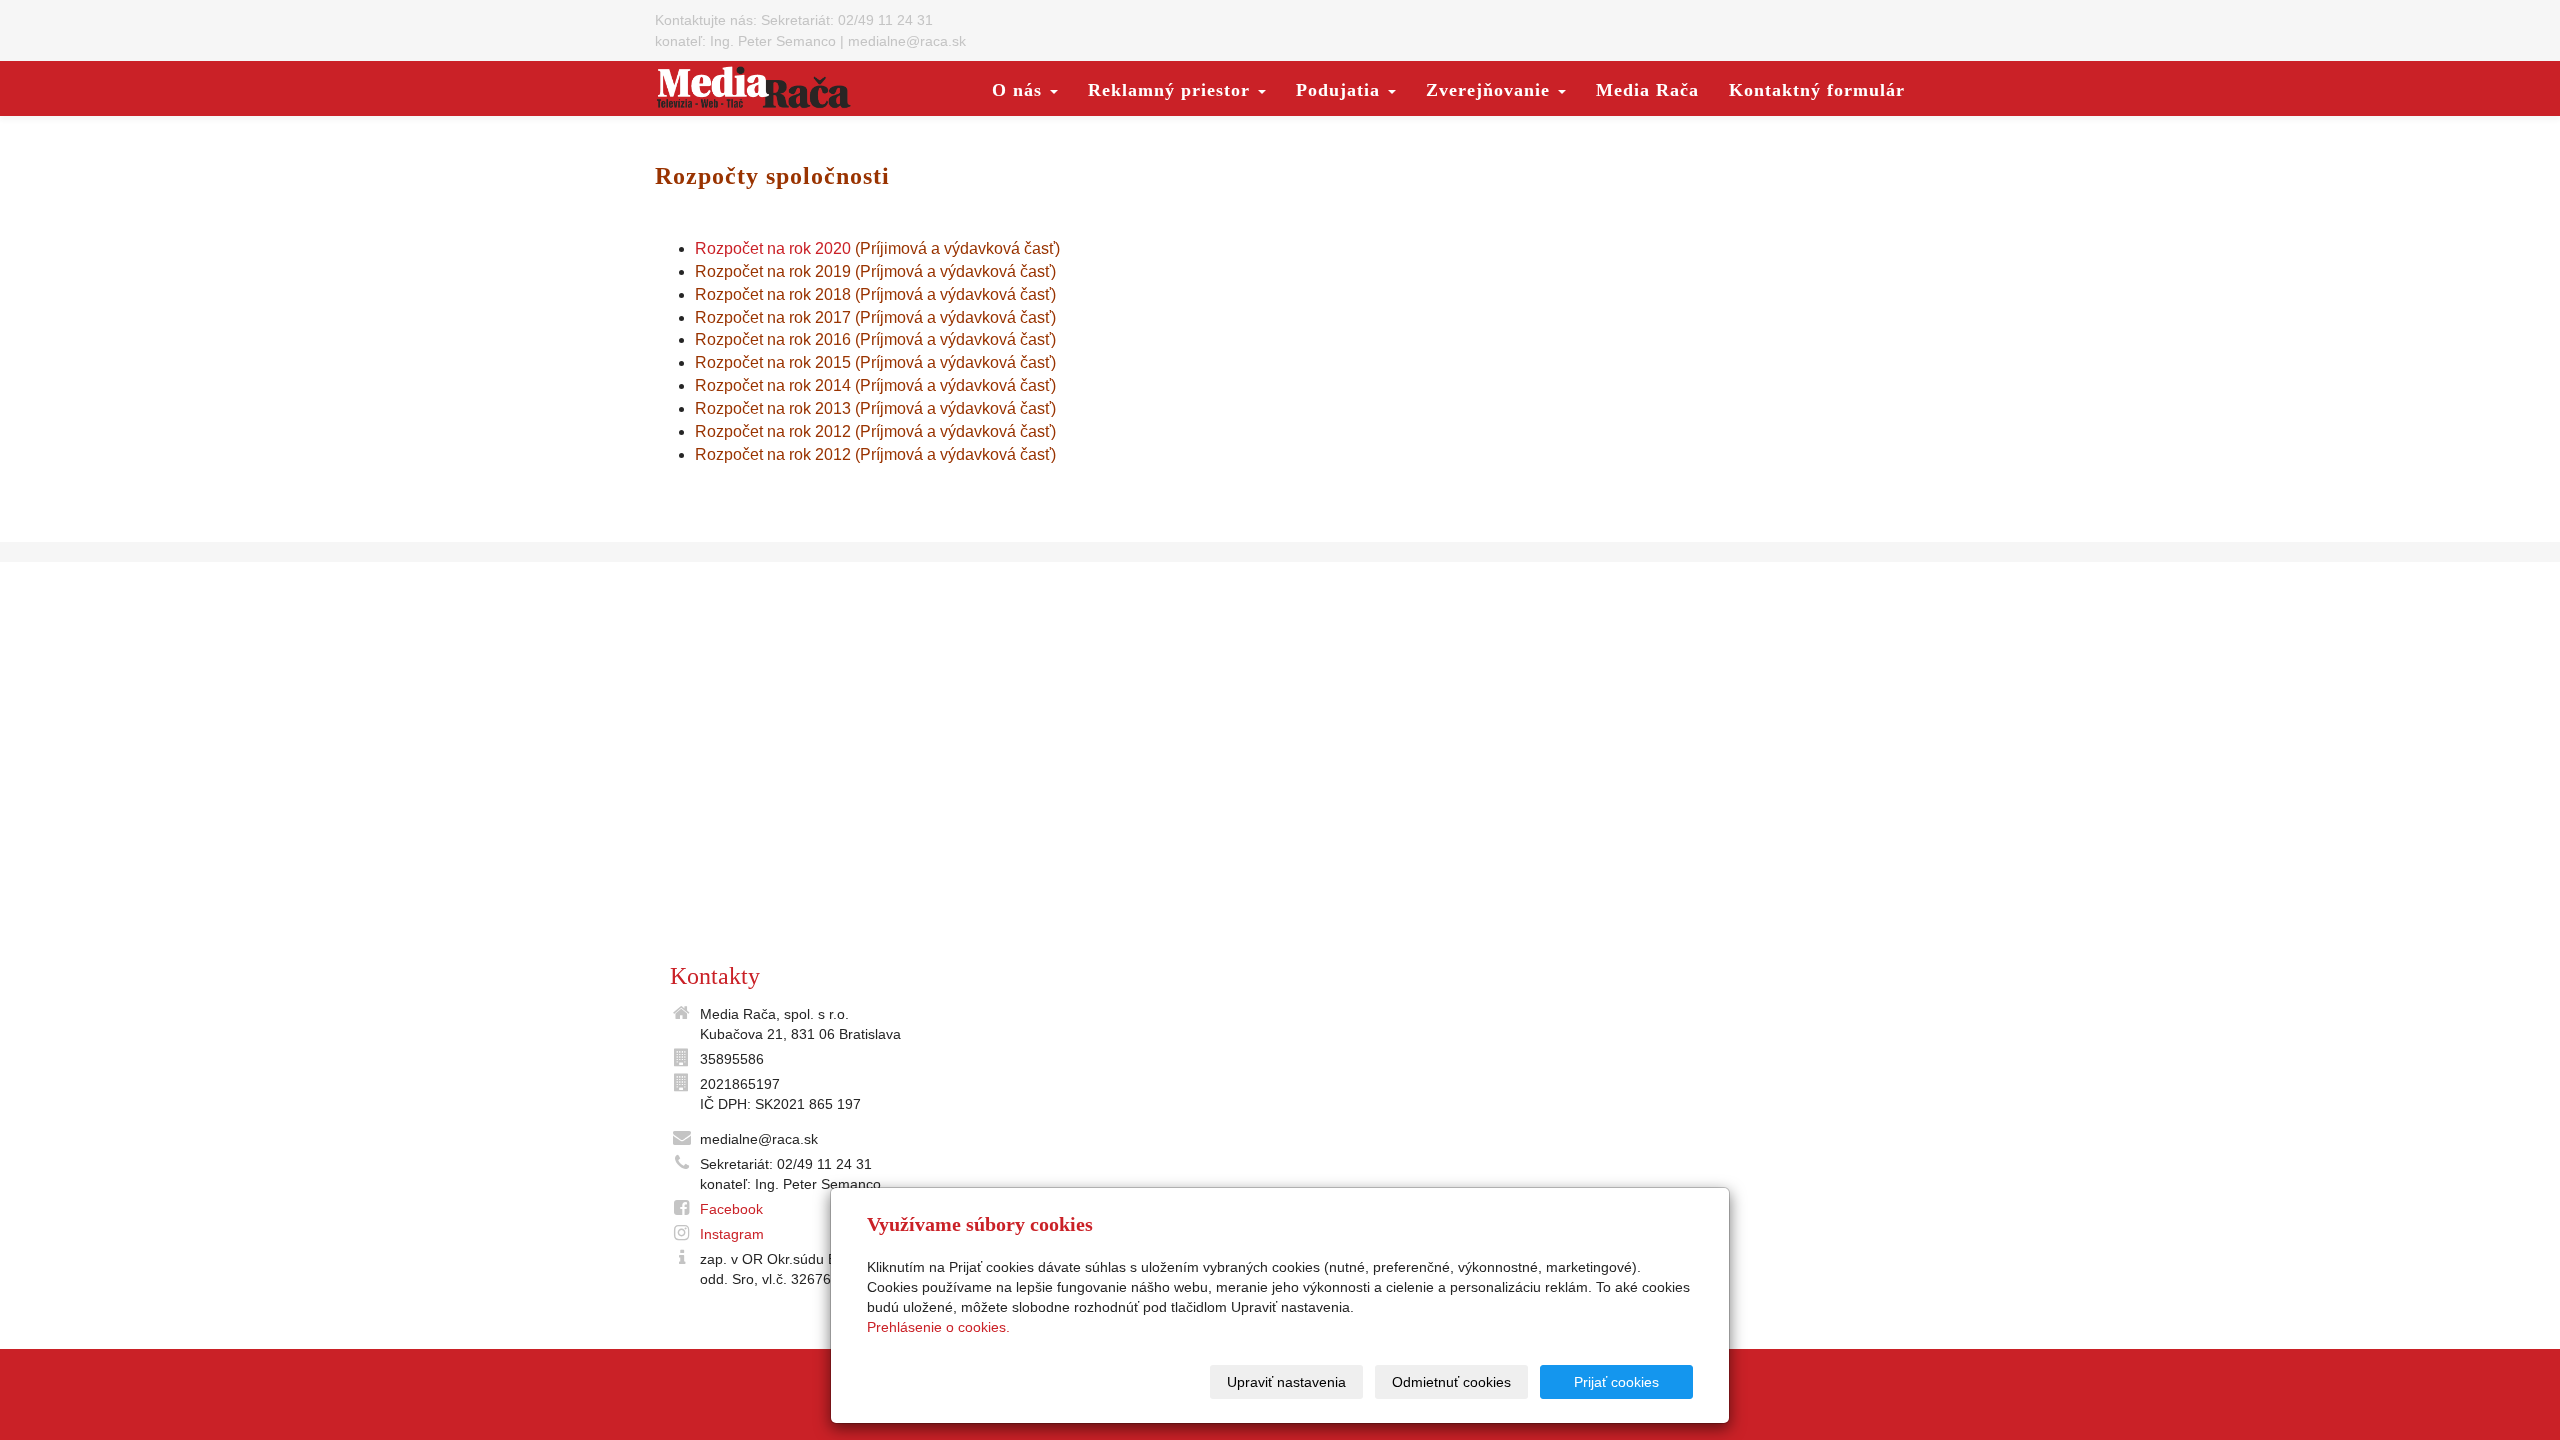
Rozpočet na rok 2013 (775, 408)
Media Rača (1647, 90)
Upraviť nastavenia (1286, 1382)
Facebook (731, 1209)
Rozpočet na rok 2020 (773, 248)
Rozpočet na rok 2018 (775, 294)
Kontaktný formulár (1817, 90)
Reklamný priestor (1172, 90)
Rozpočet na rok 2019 (773, 271)
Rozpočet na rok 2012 (773, 431)
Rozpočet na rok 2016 (775, 339)
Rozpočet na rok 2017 (775, 317)
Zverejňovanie (1491, 90)
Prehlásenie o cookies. (938, 1327)
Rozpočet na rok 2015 (775, 362)
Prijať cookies (1616, 1382)
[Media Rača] (754, 87)
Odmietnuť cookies (1451, 1382)
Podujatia (1341, 90)
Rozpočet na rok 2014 (773, 385)
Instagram (732, 1234)
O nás (1020, 90)
